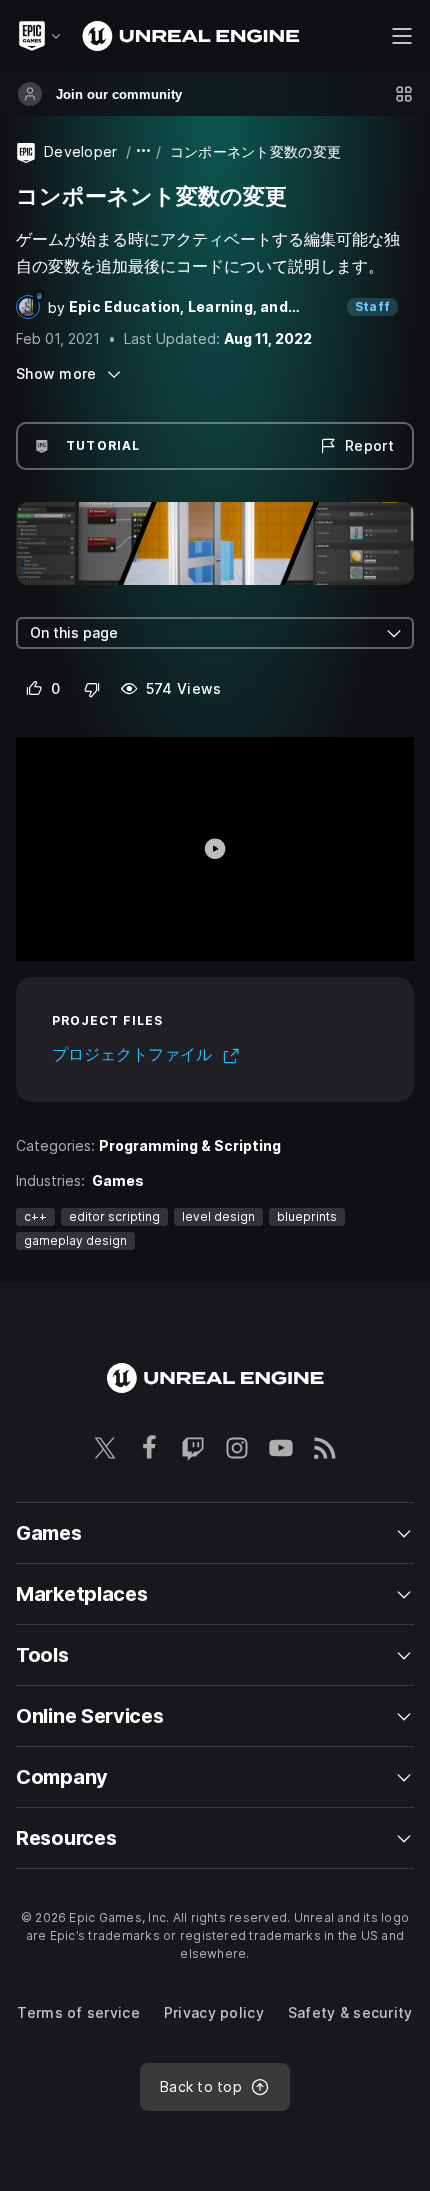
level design (218, 1216)
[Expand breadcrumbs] (144, 151)
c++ (35, 1216)
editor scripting (114, 1216)
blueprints (307, 1216)
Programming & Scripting (190, 1145)
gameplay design (75, 1240)
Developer (81, 151)
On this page (74, 632)
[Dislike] (92, 689)
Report (369, 445)
